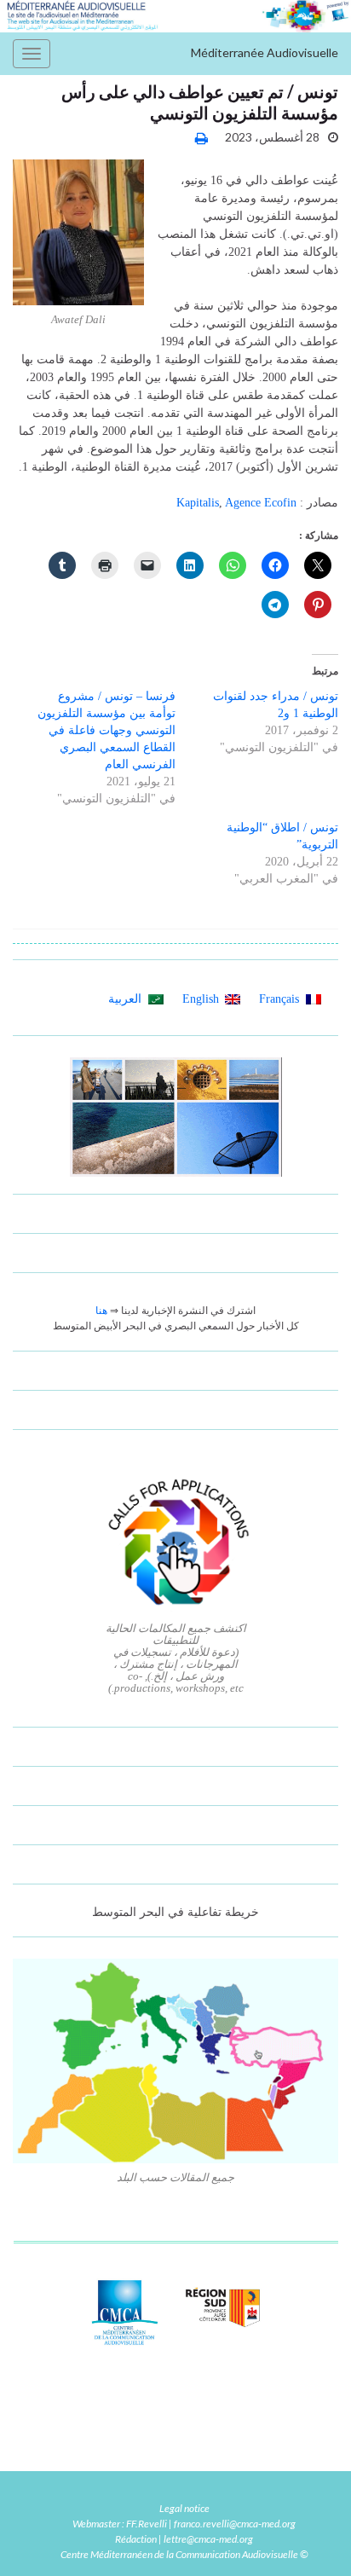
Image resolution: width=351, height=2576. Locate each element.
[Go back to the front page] (175, 16)
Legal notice (184, 2508)
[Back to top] (38, 2538)
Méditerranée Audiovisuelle (265, 52)
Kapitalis (198, 503)
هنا (101, 1311)
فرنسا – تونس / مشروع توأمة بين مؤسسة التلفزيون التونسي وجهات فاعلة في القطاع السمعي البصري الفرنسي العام (106, 730)
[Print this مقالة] (201, 138)
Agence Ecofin (261, 503)
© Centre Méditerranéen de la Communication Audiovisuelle (184, 2554)
